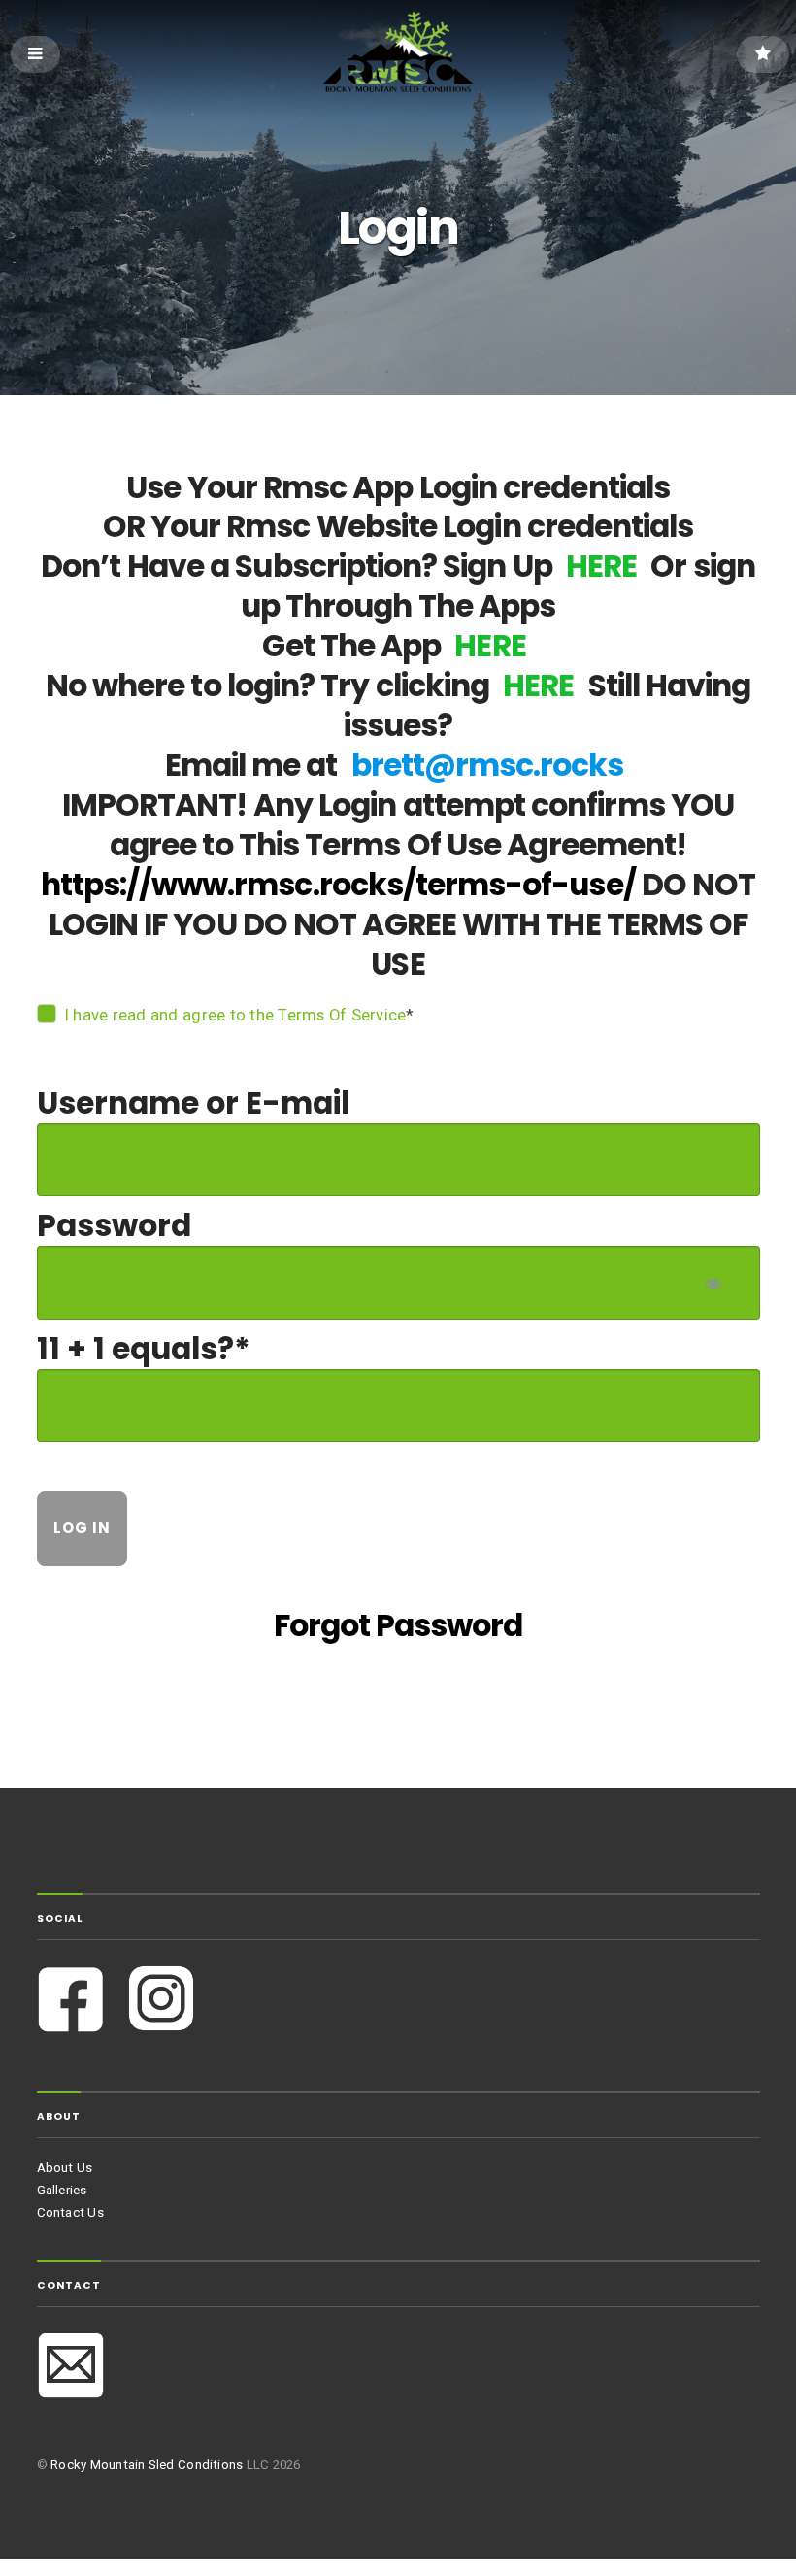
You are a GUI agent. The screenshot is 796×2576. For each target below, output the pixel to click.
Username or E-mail (193, 1103)
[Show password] (712, 1283)
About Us (65, 2168)
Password (114, 1225)
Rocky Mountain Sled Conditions (147, 2465)
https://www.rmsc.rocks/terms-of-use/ (338, 885)
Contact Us (70, 2212)
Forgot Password (398, 1625)
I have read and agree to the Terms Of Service (235, 1015)
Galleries (62, 2190)
